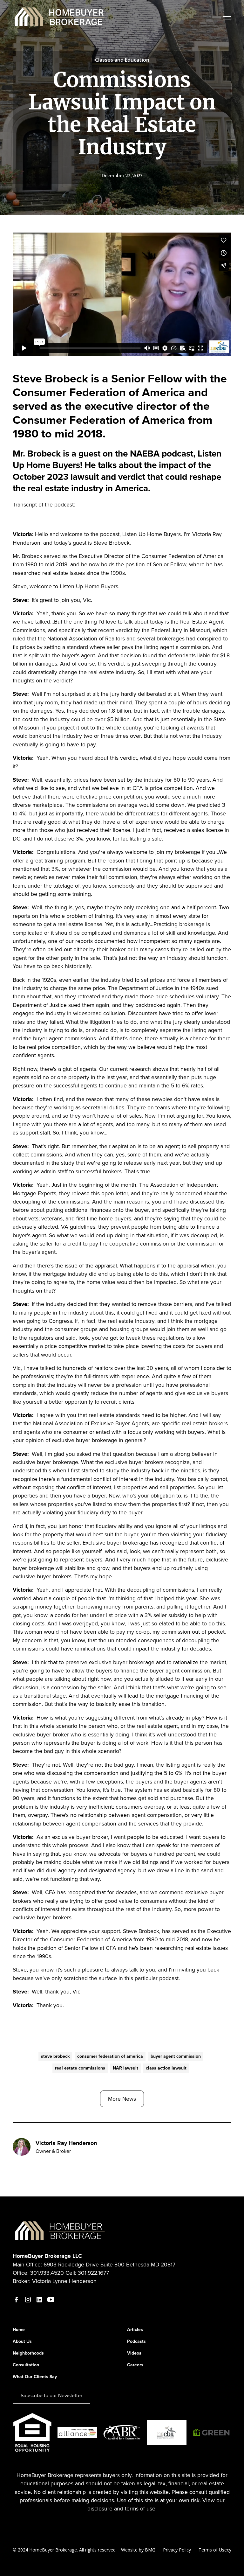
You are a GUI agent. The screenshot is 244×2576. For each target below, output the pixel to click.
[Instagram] (28, 2300)
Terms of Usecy (215, 2550)
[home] (60, 17)
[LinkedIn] (39, 2300)
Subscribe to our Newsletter (51, 2395)
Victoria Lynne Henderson (64, 2281)
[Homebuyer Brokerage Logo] (60, 2230)
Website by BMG (138, 2550)
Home (19, 2330)
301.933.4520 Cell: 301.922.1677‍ (70, 2273)
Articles (135, 2330)
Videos (134, 2353)
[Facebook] (17, 2300)
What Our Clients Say (35, 2377)
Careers (135, 2365)
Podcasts (136, 2341)
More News (122, 2099)
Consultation (26, 2365)
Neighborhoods (28, 2353)
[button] (226, 17)
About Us (22, 2341)
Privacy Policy (177, 2550)
